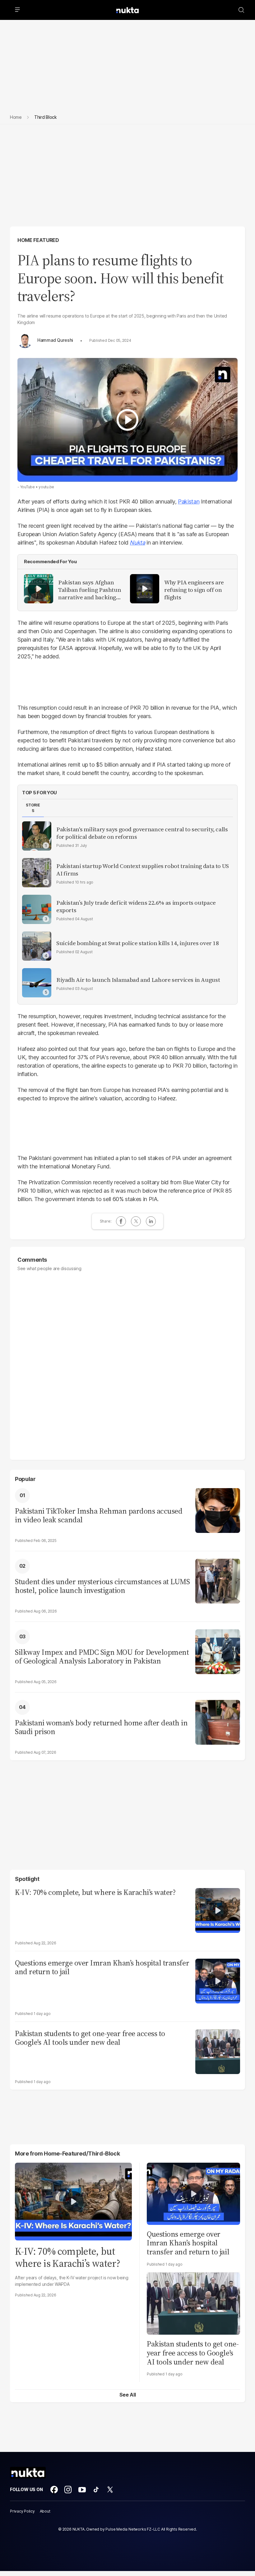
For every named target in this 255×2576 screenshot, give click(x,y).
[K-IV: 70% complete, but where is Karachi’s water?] (218, 1910)
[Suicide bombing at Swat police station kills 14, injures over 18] (37, 946)
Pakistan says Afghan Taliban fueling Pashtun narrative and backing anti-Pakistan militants (90, 590)
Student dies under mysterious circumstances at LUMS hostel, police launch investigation (102, 1586)
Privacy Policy (22, 2511)
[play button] (127, 420)
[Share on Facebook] (121, 1221)
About (45, 2511)
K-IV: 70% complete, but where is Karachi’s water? (95, 1893)
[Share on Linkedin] (151, 1221)
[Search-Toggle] (241, 10)
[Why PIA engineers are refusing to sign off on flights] (145, 589)
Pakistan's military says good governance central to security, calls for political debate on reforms (142, 833)
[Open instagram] (68, 2490)
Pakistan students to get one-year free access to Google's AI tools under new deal (90, 2038)
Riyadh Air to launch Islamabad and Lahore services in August (138, 980)
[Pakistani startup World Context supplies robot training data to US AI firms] (37, 873)
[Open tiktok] (96, 2490)
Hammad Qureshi (55, 340)
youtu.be (46, 487)
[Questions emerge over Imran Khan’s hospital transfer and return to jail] (218, 1980)
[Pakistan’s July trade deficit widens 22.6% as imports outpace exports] (37, 909)
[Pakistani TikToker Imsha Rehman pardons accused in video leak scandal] (218, 1510)
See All (128, 2395)
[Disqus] (127, 1362)
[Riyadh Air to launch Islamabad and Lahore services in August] (37, 983)
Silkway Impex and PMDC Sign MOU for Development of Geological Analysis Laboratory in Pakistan (102, 1657)
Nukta (137, 543)
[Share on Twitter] (136, 1221)
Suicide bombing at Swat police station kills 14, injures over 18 (138, 943)
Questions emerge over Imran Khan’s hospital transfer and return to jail (102, 1968)
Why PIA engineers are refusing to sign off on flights (194, 590)
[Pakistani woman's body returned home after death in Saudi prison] (218, 1722)
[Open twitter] (110, 2490)
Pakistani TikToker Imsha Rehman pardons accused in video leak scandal (99, 1516)
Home (16, 117)
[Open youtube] (82, 2490)
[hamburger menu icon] (17, 10)
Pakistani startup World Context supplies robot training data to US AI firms (143, 870)
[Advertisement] (127, 180)
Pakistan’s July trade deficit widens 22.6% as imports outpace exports (136, 907)
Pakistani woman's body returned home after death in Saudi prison (101, 1728)
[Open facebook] (54, 2490)
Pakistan (189, 501)
